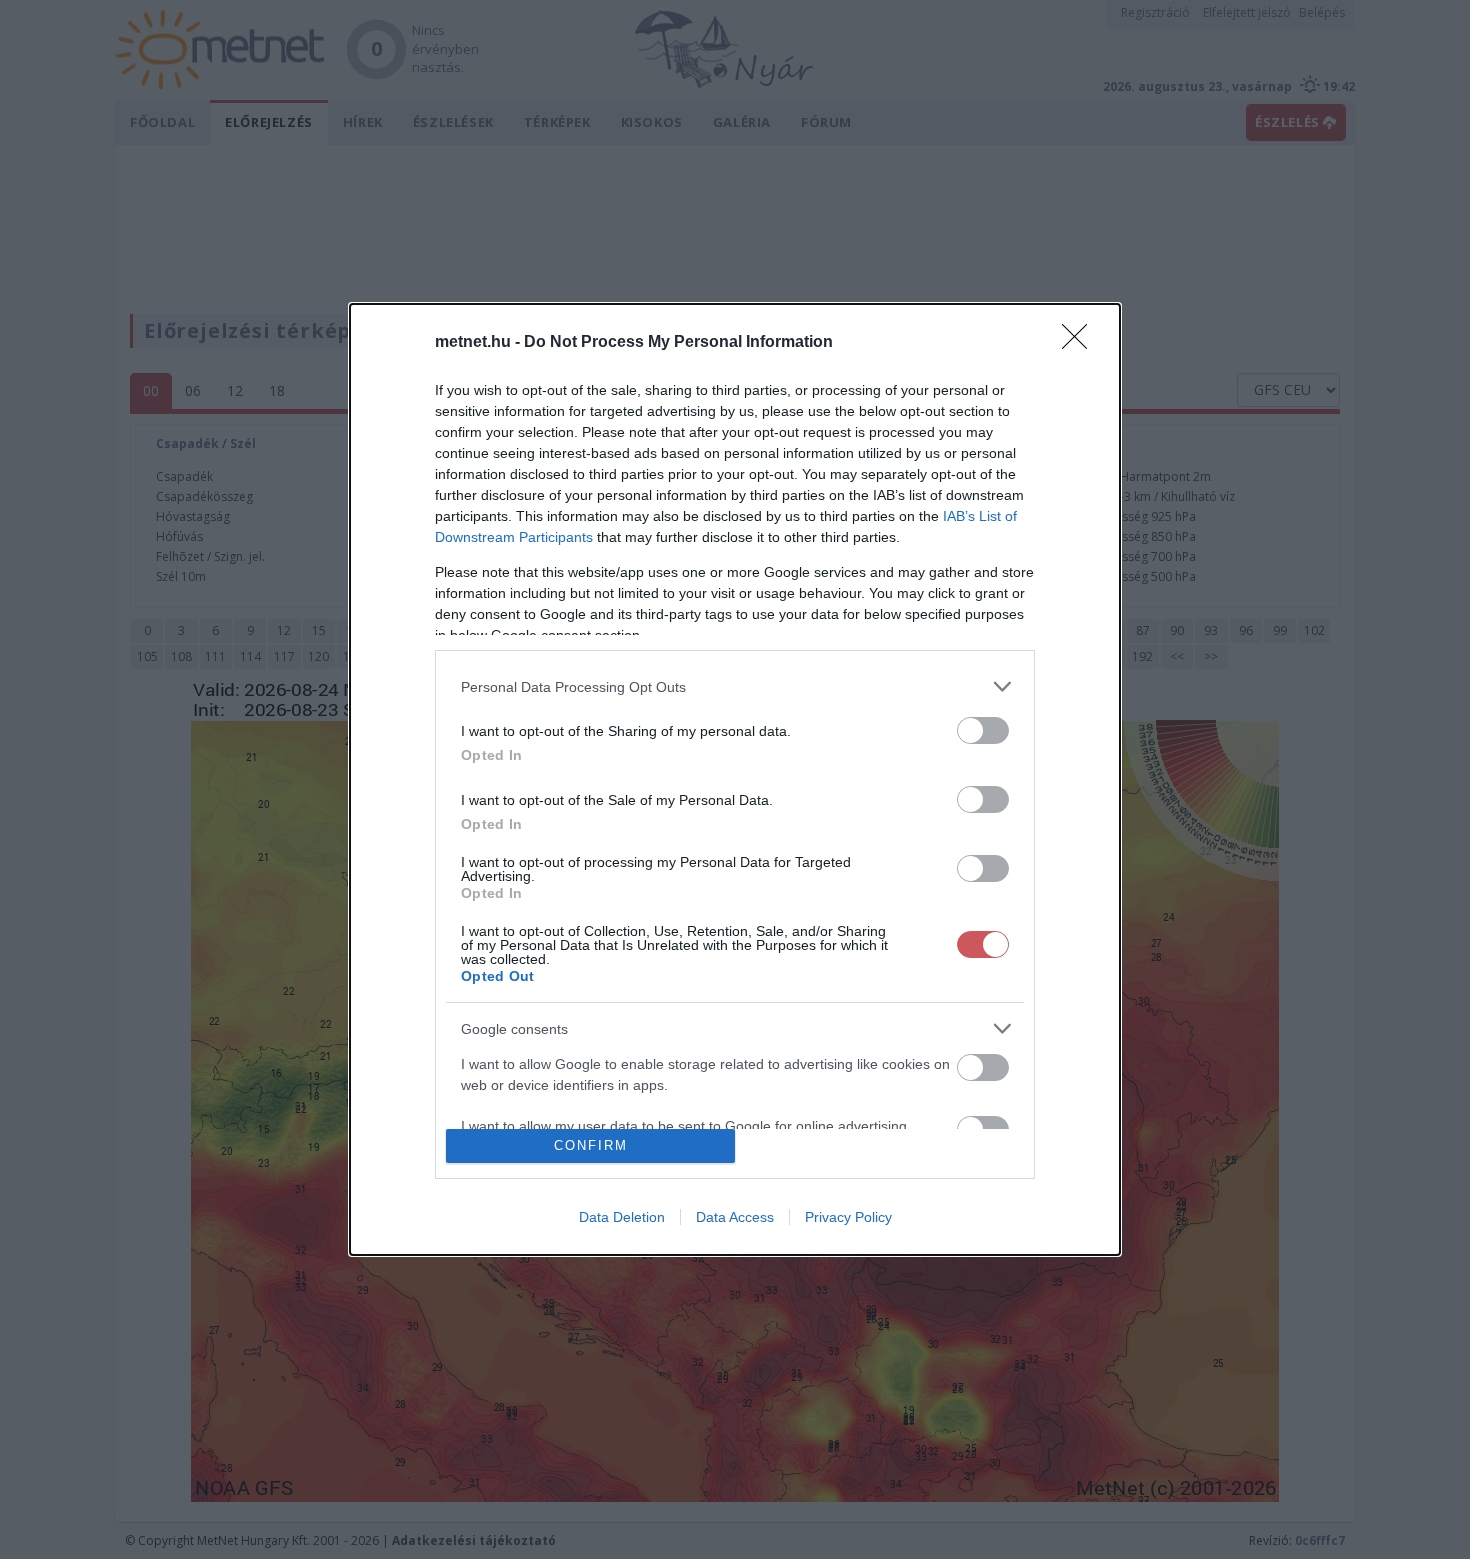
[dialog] (735, 779)
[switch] (983, 730)
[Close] (1081, 343)
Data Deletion (622, 1217)
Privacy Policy (848, 1217)
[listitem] (735, 686)
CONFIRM (591, 1145)
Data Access (735, 1217)
